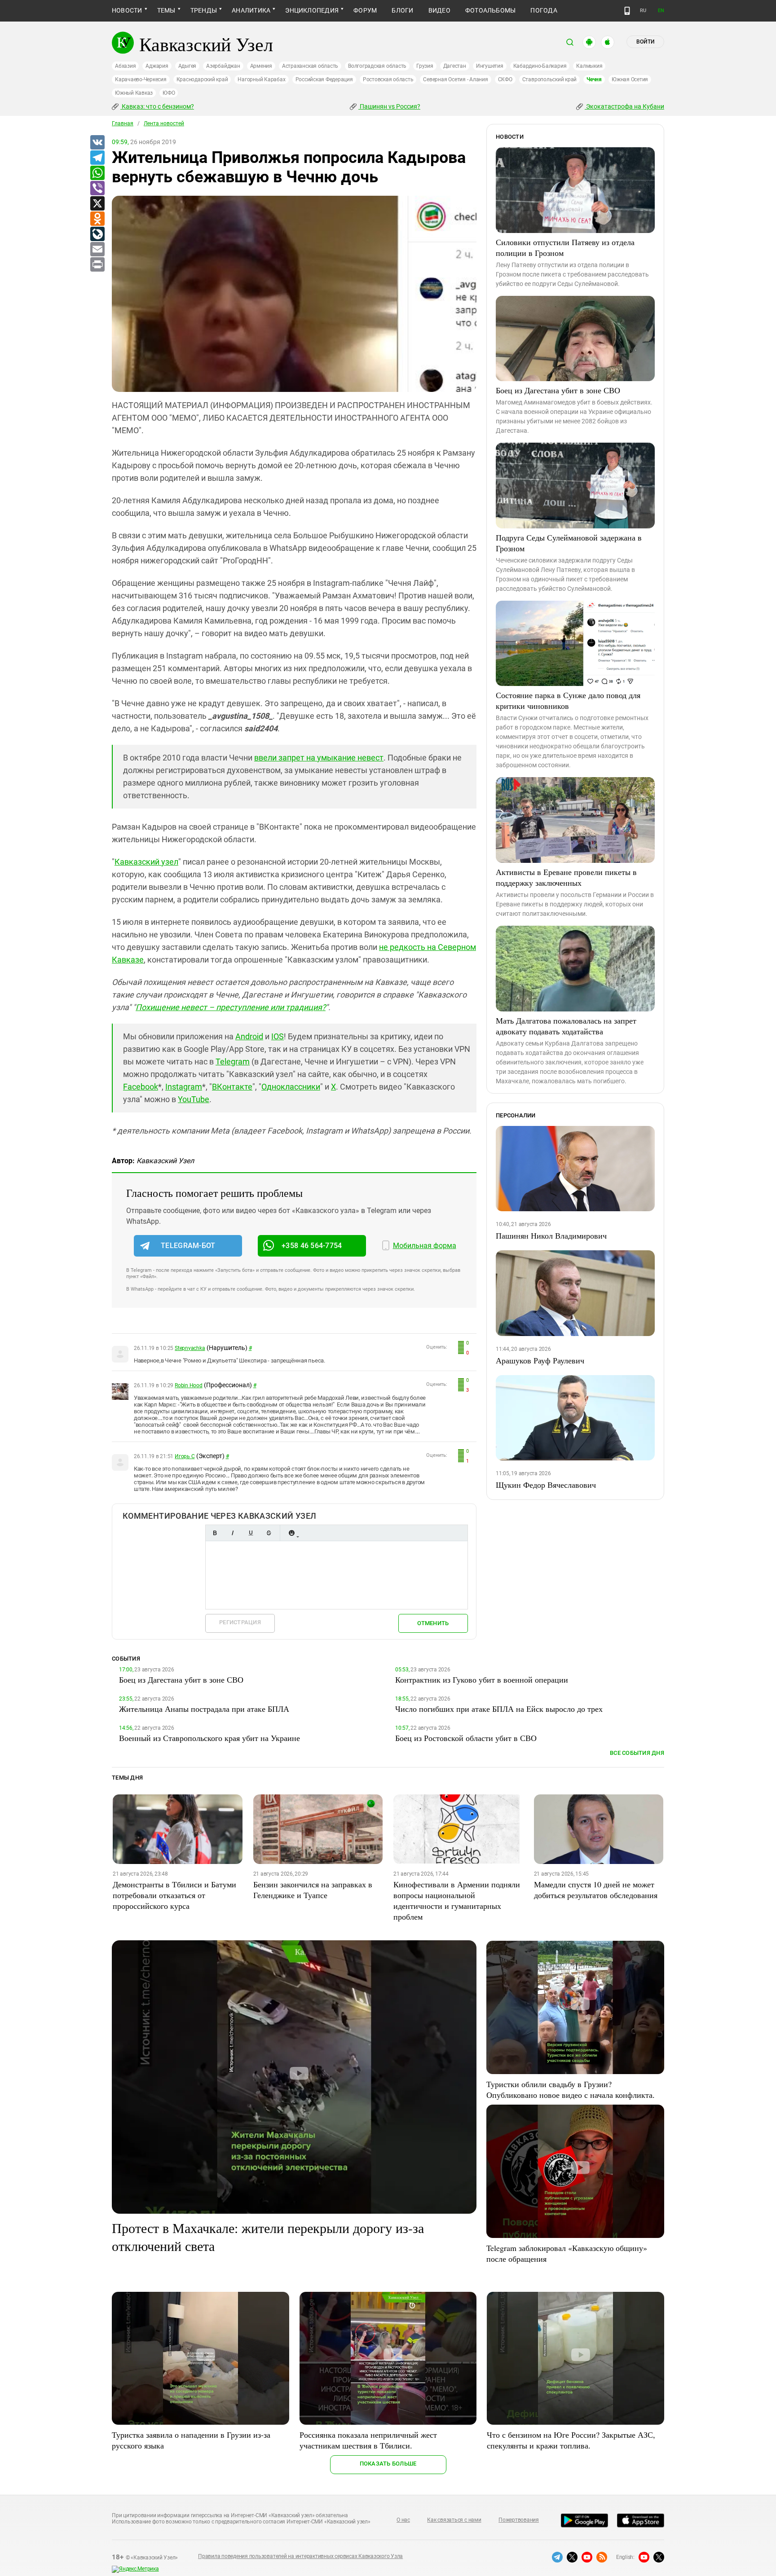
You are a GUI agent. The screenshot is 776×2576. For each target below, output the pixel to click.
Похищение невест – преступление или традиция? (231, 1007)
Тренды (204, 10)
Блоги (402, 10)
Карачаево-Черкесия (141, 79)
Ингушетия (490, 66)
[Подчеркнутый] (251, 1533)
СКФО (505, 79)
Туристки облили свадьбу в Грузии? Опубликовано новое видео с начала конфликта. (571, 2089)
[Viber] (97, 189)
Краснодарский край (202, 79)
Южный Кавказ (134, 93)
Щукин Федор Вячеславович (546, 1485)
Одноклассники (291, 1087)
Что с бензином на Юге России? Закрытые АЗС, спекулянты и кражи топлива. (571, 2440)
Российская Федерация (324, 79)
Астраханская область (310, 66)
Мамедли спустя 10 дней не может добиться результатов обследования (596, 1890)
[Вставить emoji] (291, 1533)
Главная (123, 123)
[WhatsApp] (97, 173)
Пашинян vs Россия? (389, 106)
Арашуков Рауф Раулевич (540, 1360)
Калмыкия (589, 66)
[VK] (97, 143)
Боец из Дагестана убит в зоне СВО (558, 390)
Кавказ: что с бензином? (157, 106)
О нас (403, 2520)
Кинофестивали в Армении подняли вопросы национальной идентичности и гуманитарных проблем (457, 1900)
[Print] (97, 265)
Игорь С (185, 1456)
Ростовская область (388, 79)
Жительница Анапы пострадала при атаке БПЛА (204, 1709)
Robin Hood (189, 1385)
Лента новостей (164, 123)
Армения (261, 66)
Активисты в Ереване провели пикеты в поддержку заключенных (566, 877)
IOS (278, 1036)
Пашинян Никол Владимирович (551, 1235)
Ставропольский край (549, 79)
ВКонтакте (232, 1087)
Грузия (425, 66)
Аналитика (251, 10)
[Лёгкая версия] (627, 11)
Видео (439, 10)
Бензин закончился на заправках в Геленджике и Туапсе (313, 1890)
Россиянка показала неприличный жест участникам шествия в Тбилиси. (368, 2440)
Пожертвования (519, 2520)
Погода (544, 10)
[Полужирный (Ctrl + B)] (215, 1533)
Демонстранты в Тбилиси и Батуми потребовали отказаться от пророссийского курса (174, 1895)
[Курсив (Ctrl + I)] (233, 1533)
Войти (645, 42)
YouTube (194, 1099)
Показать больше (388, 2464)
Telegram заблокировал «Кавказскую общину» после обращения (567, 2253)
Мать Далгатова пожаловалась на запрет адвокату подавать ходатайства (566, 1026)
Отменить (433, 1623)
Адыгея (187, 66)
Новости (127, 10)
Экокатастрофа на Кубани (624, 106)
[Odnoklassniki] (97, 219)
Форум (365, 10)
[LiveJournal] (97, 234)
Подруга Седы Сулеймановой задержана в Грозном (569, 543)
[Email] (97, 250)
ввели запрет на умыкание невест (319, 758)
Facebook (141, 1087)
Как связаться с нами (454, 2520)
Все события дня (637, 1753)
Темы (166, 10)
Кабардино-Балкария (540, 66)
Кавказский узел (146, 862)
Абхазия (125, 66)
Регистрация (240, 1622)
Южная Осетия (630, 79)
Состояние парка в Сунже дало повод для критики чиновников (568, 700)
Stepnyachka (190, 1348)
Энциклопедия (312, 10)
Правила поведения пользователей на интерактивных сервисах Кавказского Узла (300, 2556)
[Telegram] (97, 158)
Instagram (184, 1087)
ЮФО (169, 93)
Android (249, 1036)
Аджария (157, 66)
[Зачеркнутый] (269, 1533)
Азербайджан (223, 66)
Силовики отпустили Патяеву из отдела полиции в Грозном (565, 247)
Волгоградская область (377, 66)
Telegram (233, 1062)
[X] (97, 204)
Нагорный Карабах (261, 79)
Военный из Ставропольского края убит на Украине (209, 1738)
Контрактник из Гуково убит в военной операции (482, 1679)
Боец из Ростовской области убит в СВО (466, 1738)
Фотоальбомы (491, 10)
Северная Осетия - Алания (455, 79)
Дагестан (455, 66)
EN (661, 11)
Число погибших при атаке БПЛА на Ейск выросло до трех (499, 1709)
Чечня (594, 79)
